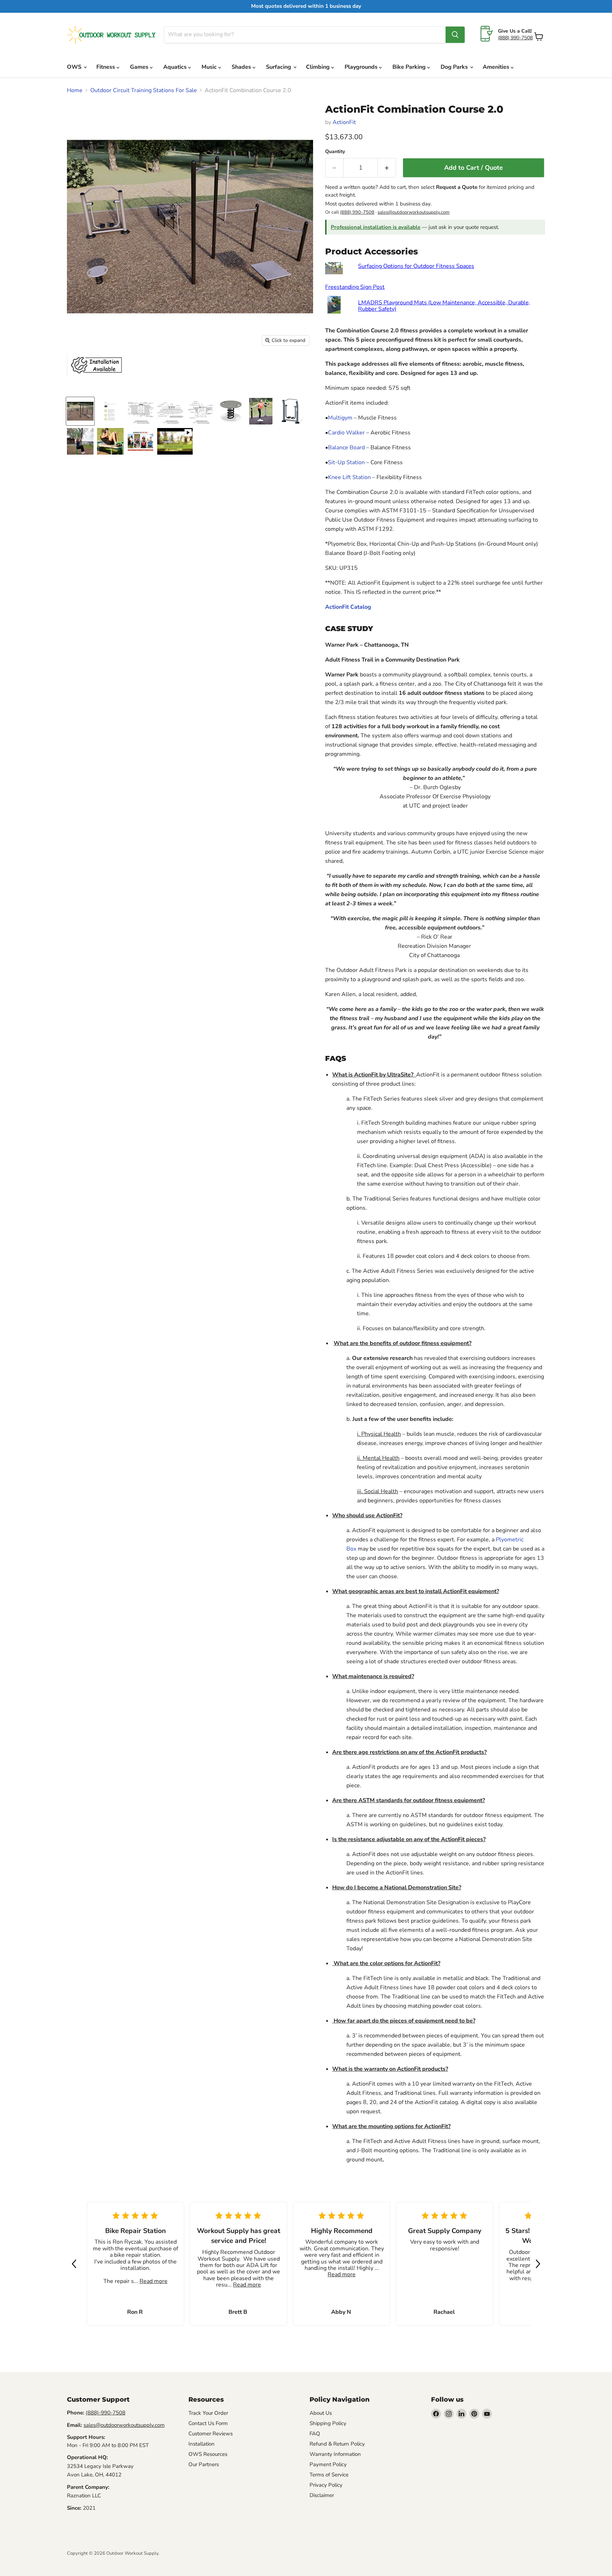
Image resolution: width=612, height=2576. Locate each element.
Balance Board (346, 448)
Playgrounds (362, 67)
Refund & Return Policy (337, 2444)
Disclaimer (322, 2495)
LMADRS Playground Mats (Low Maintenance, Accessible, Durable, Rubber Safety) (444, 306)
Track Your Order (208, 2413)
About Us (321, 2413)
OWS (75, 67)
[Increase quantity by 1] (387, 168)
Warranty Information (335, 2454)
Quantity (335, 152)
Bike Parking (410, 67)
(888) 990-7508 (515, 38)
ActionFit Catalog (348, 607)
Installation (202, 2444)
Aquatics (176, 67)
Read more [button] (154, 2281)
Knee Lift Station (349, 477)
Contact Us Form (208, 2423)
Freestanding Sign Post (355, 287)
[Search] (455, 35)
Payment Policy (328, 2464)
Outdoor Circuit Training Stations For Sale (144, 90)
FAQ (315, 2434)
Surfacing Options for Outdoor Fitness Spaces (416, 266)
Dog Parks (455, 67)
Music (210, 67)
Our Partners (204, 2464)
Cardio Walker (346, 433)
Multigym (340, 418)
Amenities (497, 67)
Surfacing (279, 67)
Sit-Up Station (346, 462)
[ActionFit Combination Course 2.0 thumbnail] (80, 411)
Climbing (319, 67)
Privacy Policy (326, 2485)
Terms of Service (329, 2475)
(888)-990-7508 (106, 2413)
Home (75, 90)
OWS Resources (208, 2454)
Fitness (106, 67)
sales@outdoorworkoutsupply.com (413, 212)
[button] (74, 2264)
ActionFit (344, 122)
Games (140, 67)
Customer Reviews (211, 2434)
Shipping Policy (328, 2423)
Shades (242, 67)
